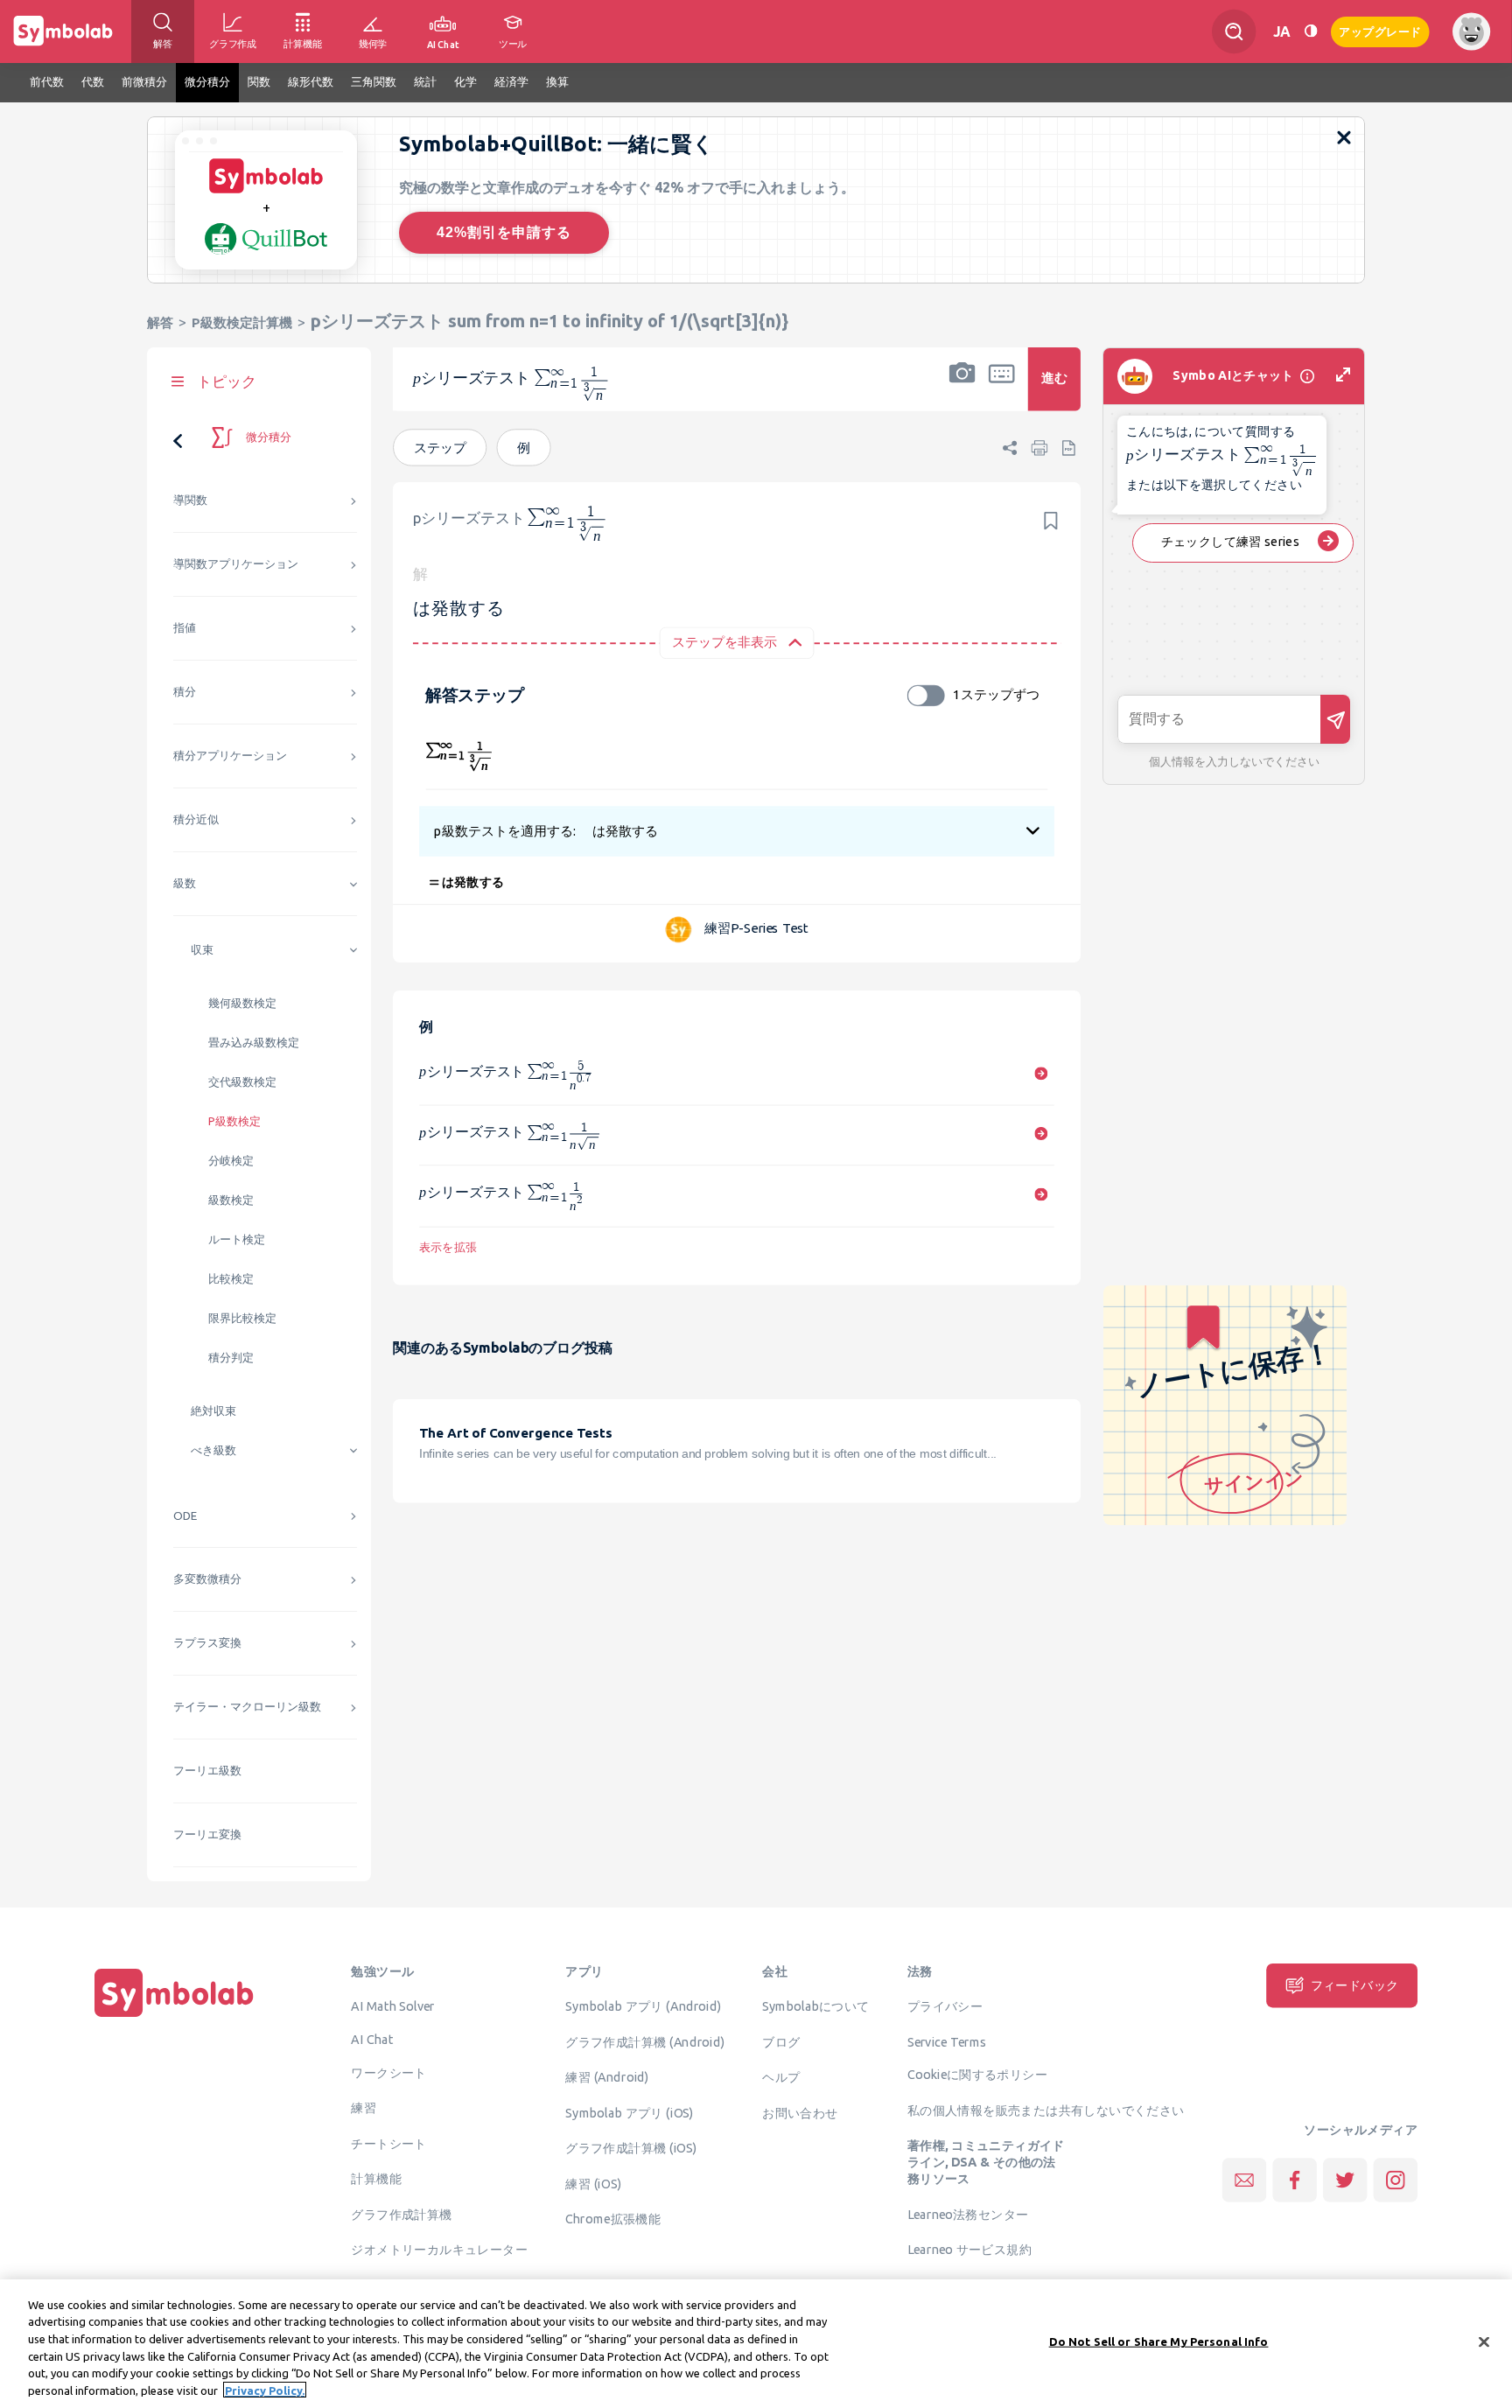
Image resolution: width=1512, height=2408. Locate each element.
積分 (185, 692)
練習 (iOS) (593, 2183)
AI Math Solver (392, 2006)
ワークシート (388, 2072)
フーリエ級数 (207, 1771)
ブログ (781, 2041)
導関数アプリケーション (236, 564)
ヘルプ (781, 2077)
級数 (185, 883)
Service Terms (947, 2041)
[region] (756, 2344)
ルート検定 (237, 1239)
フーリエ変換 (207, 1834)
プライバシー (945, 2006)
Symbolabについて (815, 2006)
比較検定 (231, 1279)
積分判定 (231, 1358)
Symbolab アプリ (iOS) (630, 2112)
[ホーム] (174, 2017)
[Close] (1484, 2342)
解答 (160, 322)
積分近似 (196, 819)
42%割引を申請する (504, 232)
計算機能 (376, 2179)
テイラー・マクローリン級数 (247, 1707)
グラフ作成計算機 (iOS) (631, 2148)
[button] (962, 390)
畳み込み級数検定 (254, 1043)
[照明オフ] (1311, 31)
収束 (202, 950)
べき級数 (213, 1450)
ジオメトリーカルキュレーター (439, 2250)
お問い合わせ (800, 2112)
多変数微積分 (207, 1579)
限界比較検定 (242, 1318)
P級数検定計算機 (242, 322)
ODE (185, 1516)
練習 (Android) (607, 2077)
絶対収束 (213, 1411)
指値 (185, 628)
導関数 (190, 500)
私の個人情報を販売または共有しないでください (1046, 2110)
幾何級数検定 (242, 1003)
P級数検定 (234, 1121)
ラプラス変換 (207, 1643)
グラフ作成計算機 (401, 2214)
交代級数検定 (242, 1082)
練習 (364, 2108)
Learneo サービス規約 (969, 2250)
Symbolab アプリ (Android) (643, 2006)
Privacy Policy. (265, 2390)
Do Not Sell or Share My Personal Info (1159, 2341)
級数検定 (231, 1200)
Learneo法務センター (968, 2214)
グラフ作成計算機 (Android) (645, 2041)
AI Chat (372, 2039)
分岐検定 (231, 1161)
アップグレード (1380, 30)
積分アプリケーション (230, 756)
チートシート (388, 2143)
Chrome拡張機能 (613, 2219)
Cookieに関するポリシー (977, 2075)
